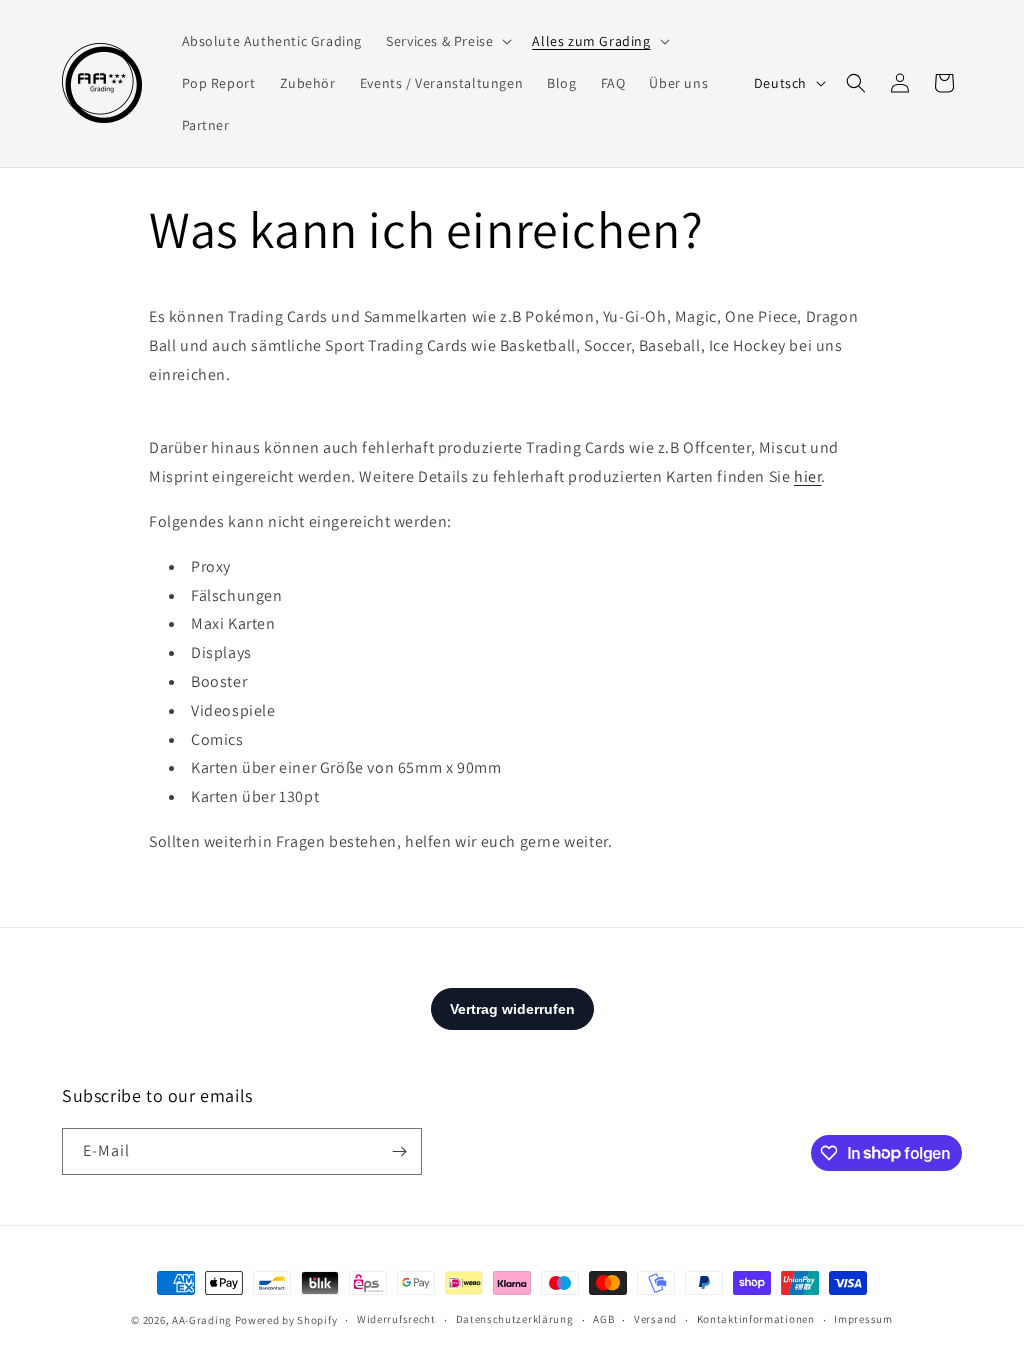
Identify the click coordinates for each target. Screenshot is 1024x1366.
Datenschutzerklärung (515, 1319)
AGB (603, 1319)
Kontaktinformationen (756, 1319)
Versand (655, 1319)
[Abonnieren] (399, 1151)
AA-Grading (202, 1320)
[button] (447, 41)
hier (807, 476)
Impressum (863, 1319)
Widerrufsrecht (396, 1319)
